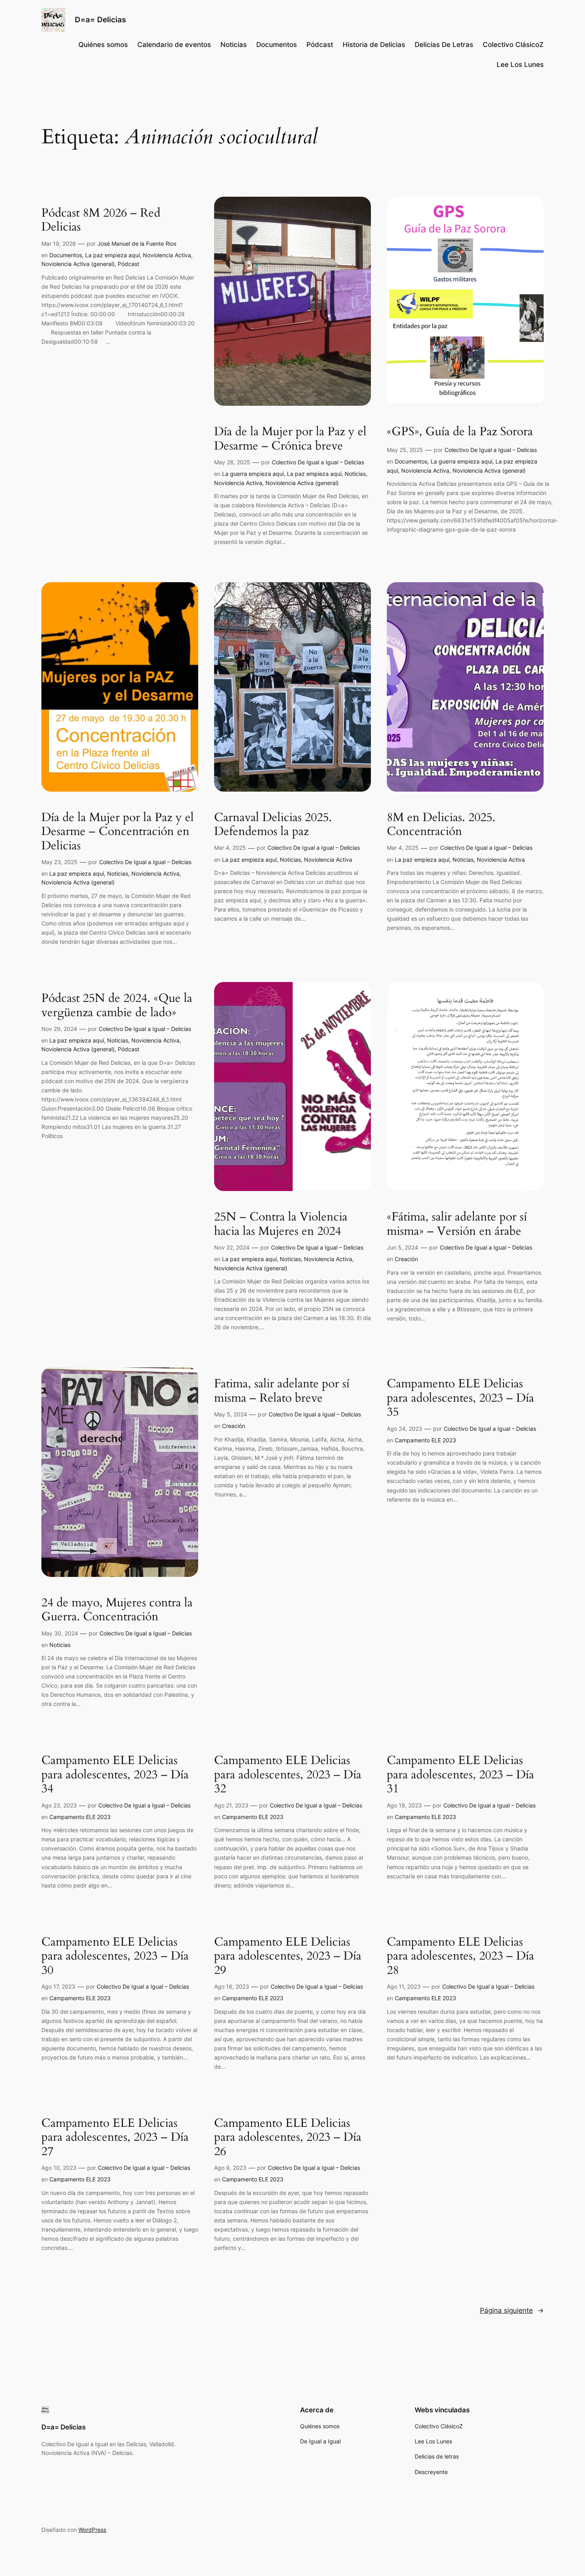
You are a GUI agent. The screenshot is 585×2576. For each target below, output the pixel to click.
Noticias (355, 474)
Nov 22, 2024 (232, 1247)
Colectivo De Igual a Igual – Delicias (318, 462)
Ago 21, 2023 (231, 1805)
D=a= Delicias (100, 20)
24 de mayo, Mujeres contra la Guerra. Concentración (117, 1610)
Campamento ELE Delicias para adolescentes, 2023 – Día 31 (460, 1775)
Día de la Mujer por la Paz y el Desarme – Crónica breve (290, 439)
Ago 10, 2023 (59, 2168)
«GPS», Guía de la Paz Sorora (460, 432)
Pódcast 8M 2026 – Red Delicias (101, 220)
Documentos (66, 255)
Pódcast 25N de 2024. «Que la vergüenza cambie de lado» (117, 1006)
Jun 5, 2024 (403, 1247)
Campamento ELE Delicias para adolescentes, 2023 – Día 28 (460, 1957)
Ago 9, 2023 (230, 2168)
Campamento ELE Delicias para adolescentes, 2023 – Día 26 (288, 2138)
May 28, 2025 (232, 462)
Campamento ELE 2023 (425, 1440)
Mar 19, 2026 (59, 244)
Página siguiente (512, 2310)
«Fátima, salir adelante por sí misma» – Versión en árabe (457, 1224)
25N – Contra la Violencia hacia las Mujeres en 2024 (281, 1224)
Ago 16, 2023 (232, 1986)
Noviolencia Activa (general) (78, 264)
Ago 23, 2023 (59, 1805)
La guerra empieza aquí (253, 474)
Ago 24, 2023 (405, 1429)
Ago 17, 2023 (58, 1986)
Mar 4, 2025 (230, 848)
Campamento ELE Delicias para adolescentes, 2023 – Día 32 (288, 1775)
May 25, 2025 (405, 450)
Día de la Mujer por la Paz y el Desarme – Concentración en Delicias (118, 832)
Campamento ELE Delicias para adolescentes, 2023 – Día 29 (288, 1957)
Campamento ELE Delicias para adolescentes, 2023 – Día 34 (115, 1775)
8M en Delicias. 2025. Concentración (441, 825)
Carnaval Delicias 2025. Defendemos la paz (273, 825)
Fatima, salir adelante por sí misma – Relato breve (282, 1391)
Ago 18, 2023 (404, 1805)
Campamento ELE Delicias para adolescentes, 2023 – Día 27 (115, 2138)
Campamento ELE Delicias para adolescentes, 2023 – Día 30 (115, 1957)
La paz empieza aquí (112, 255)
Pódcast (129, 264)
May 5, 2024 (231, 1414)
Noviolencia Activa (167, 255)
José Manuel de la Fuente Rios (137, 244)
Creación (406, 1259)
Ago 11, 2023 (404, 1986)
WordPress (92, 2530)
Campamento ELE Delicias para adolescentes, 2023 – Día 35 (460, 1398)
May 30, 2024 (60, 1633)
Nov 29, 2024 (59, 1029)
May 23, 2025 (59, 862)
